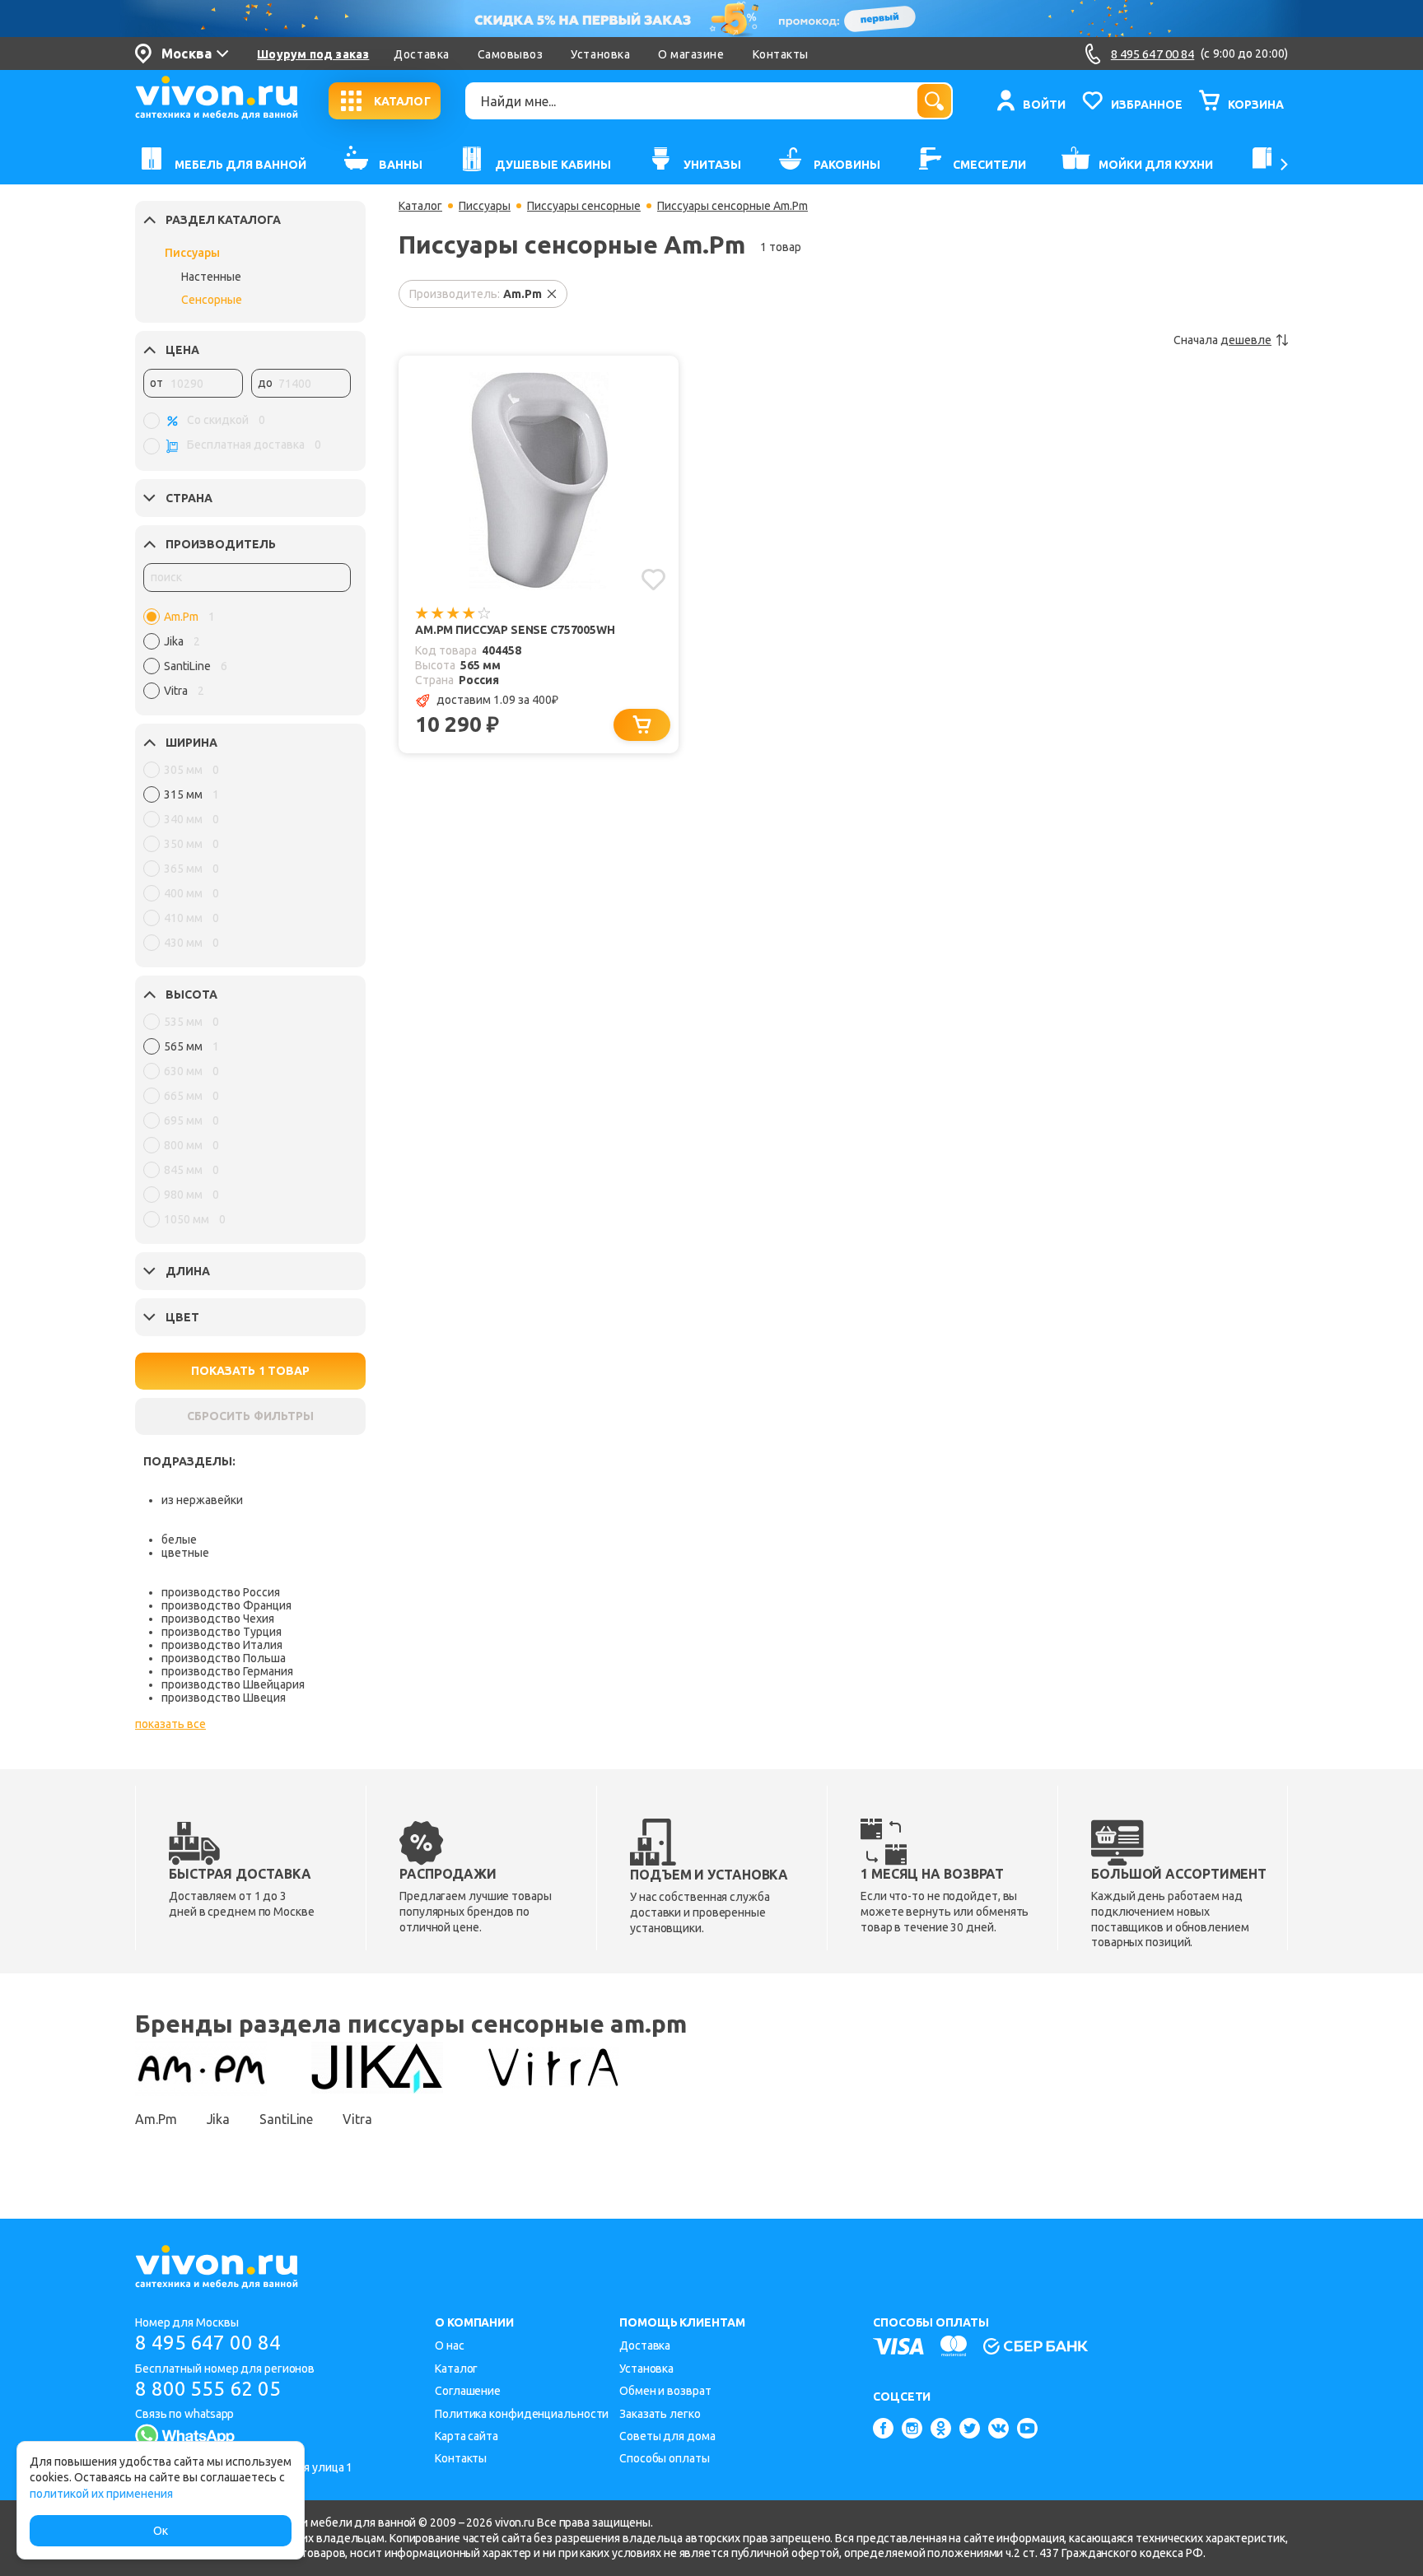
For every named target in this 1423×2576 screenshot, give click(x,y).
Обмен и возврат (665, 2391)
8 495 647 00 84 (208, 2343)
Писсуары (192, 253)
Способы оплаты (665, 2458)
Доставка (421, 54)
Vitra (357, 2119)
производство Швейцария (233, 1684)
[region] (247, 658)
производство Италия (222, 1645)
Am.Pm (156, 2119)
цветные (185, 1553)
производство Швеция (224, 1698)
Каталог (420, 206)
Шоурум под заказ (313, 54)
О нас (450, 2345)
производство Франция (226, 1605)
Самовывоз (511, 54)
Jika (219, 2119)
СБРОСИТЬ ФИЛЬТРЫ (250, 1416)
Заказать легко (660, 2414)
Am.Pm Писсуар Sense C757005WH (515, 630)
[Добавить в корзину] (642, 725)
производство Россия (221, 1592)
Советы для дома (667, 2436)
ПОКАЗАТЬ (250, 1371)
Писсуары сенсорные (584, 206)
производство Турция (222, 1632)
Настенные (211, 277)
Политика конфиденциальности (522, 2414)
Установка (600, 54)
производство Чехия (218, 1619)
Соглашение (468, 2391)
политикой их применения (101, 2494)
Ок (161, 2531)
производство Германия (227, 1671)
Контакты (781, 54)
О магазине (691, 54)
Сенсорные (212, 300)
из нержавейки (202, 1500)
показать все (170, 1724)
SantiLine (286, 2119)
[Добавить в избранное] (653, 580)
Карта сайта (467, 2436)
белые (179, 1540)
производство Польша (224, 1658)
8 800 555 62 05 (208, 2389)
